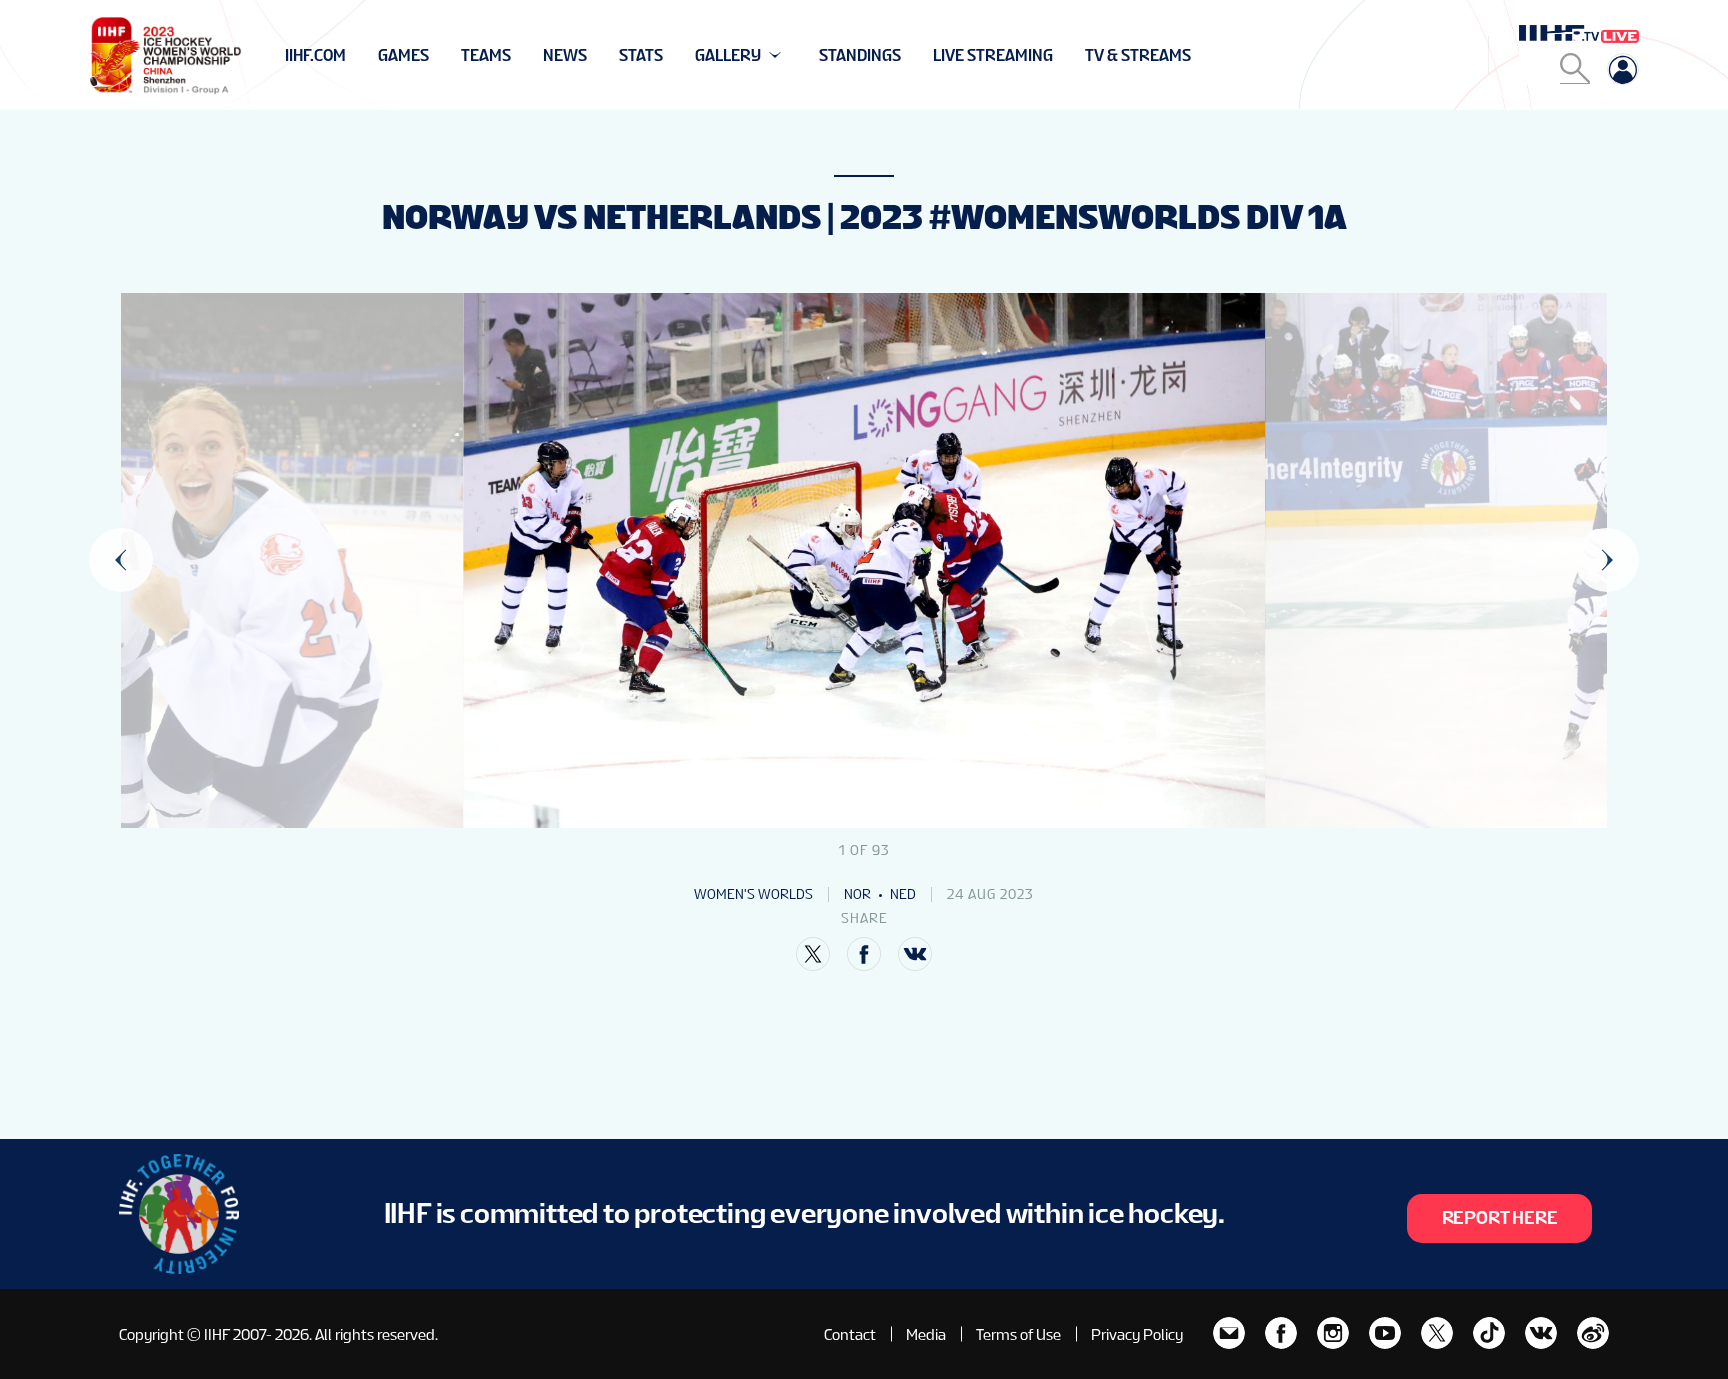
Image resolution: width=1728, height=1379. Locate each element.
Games (403, 55)
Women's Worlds (753, 894)
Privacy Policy (1137, 1334)
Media (926, 1334)
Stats (641, 55)
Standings (860, 55)
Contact (850, 1334)
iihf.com (315, 55)
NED (903, 894)
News (565, 55)
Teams (486, 55)
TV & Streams (1138, 55)
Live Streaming (993, 55)
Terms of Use (1018, 1334)
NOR (857, 894)
